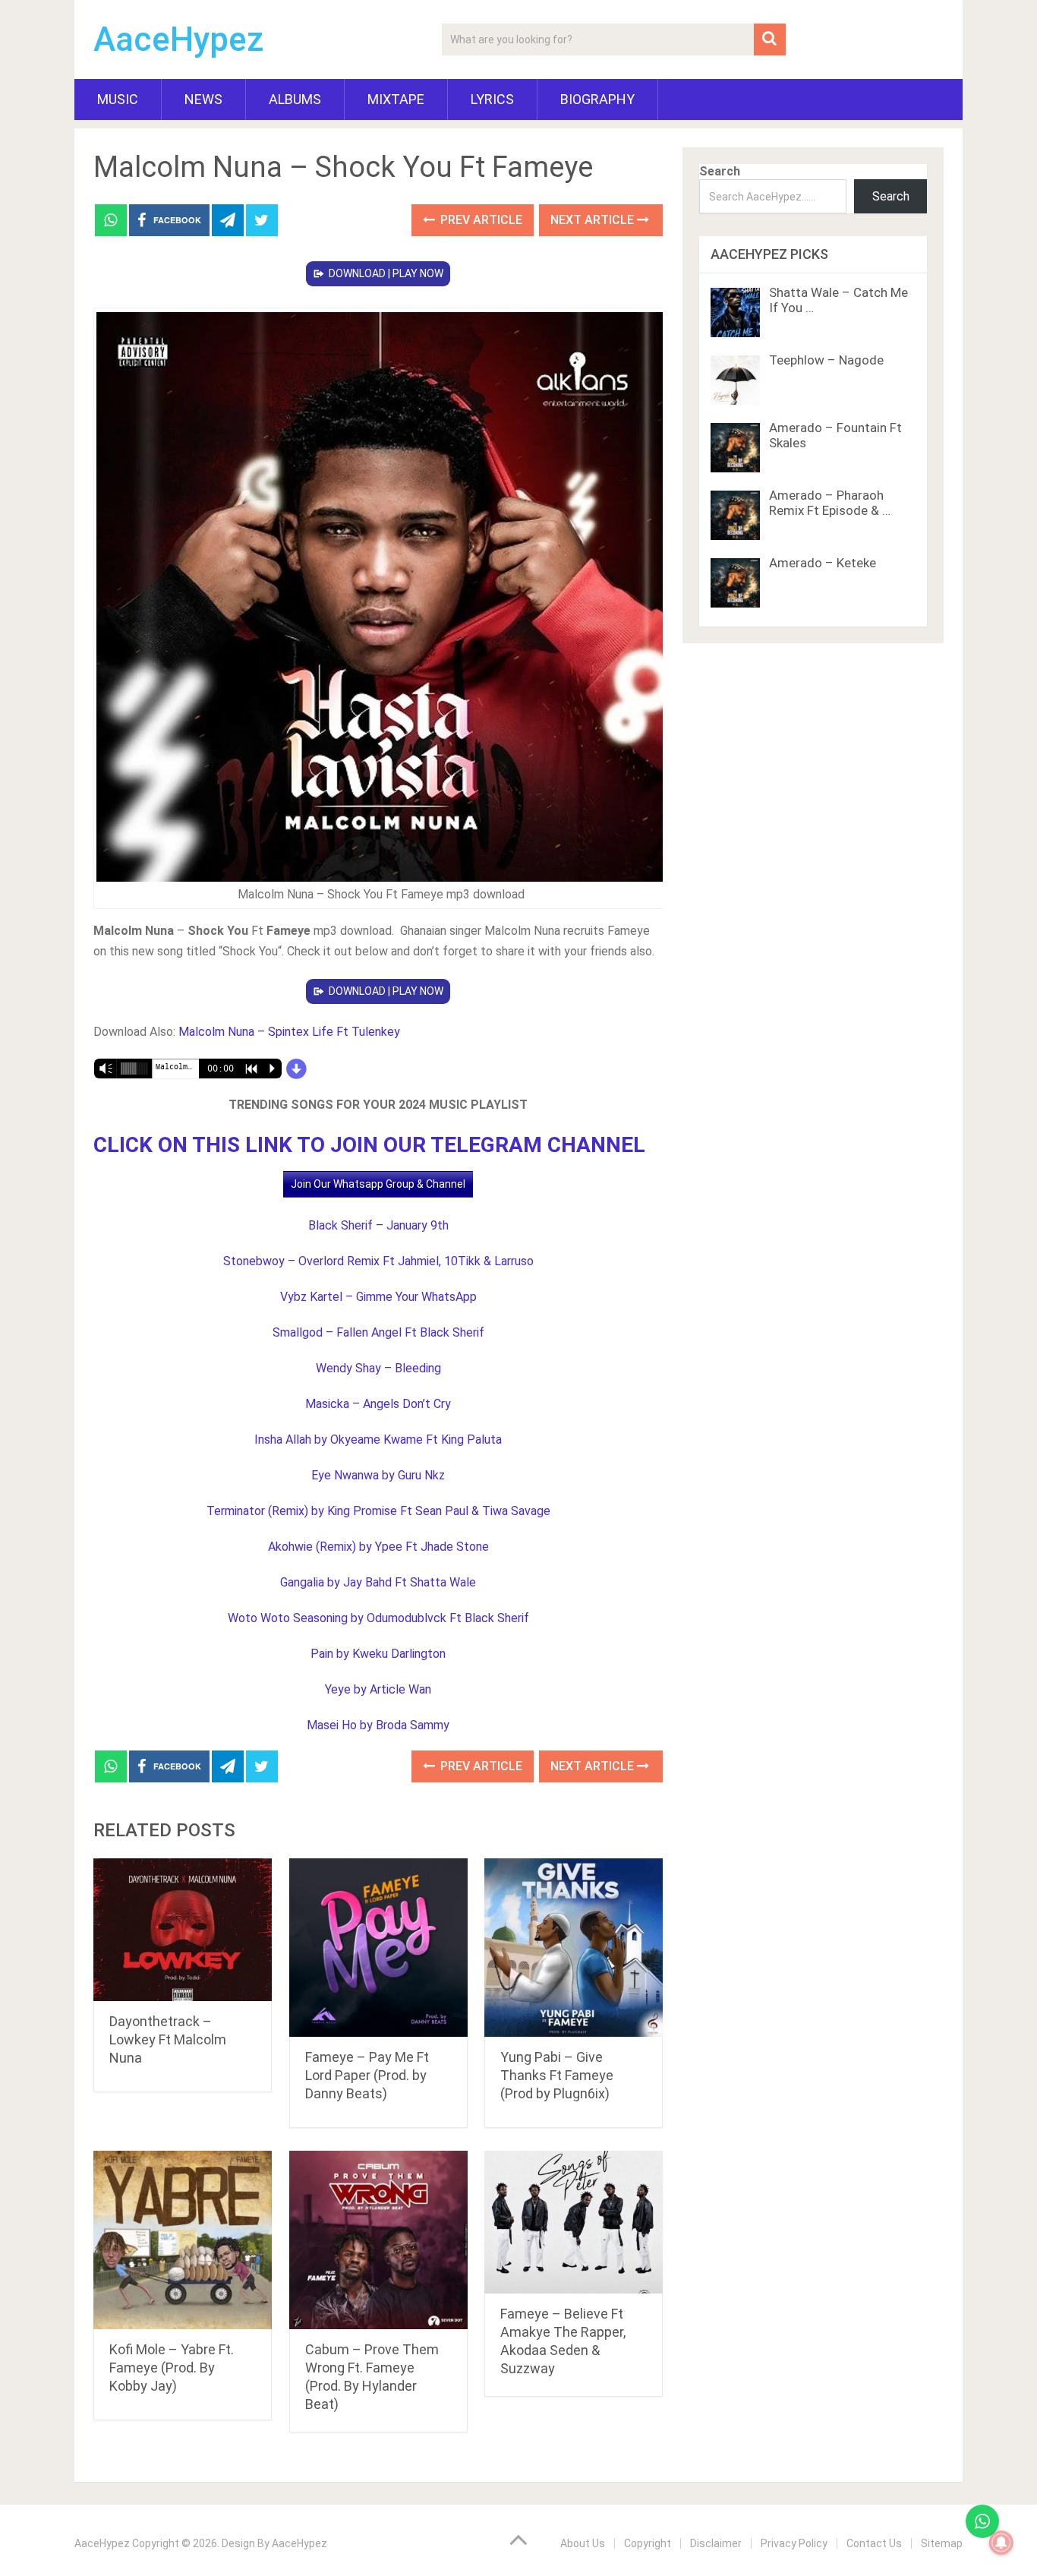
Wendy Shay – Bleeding (378, 1368)
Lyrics (492, 99)
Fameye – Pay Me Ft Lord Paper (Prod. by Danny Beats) (367, 2075)
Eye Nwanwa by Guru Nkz (378, 1475)
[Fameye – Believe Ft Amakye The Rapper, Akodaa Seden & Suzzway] (574, 2222)
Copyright (648, 2543)
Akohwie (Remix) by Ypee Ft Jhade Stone (378, 1547)
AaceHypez (179, 39)
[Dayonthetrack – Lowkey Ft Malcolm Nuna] (183, 1930)
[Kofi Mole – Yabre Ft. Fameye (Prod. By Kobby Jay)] (183, 2240)
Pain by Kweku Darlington (378, 1654)
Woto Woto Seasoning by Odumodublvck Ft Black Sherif (378, 1618)
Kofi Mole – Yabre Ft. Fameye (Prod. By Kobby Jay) (172, 2368)
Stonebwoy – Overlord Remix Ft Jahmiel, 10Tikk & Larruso (378, 1261)
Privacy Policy (794, 2543)
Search (720, 171)
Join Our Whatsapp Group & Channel (378, 1184)
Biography (597, 99)
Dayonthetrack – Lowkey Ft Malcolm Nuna (168, 2039)
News (203, 99)
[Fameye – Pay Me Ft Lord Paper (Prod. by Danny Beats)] (378, 1948)
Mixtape (396, 99)
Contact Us (874, 2543)
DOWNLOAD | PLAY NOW (386, 273)
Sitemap (942, 2543)
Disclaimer (716, 2543)
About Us (583, 2543)
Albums (295, 99)
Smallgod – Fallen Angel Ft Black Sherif (378, 1332)
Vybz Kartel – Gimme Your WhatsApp (378, 1297)
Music (118, 99)
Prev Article (480, 220)
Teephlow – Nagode (826, 360)
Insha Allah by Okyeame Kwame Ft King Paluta (378, 1440)
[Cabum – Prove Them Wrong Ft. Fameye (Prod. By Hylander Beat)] (378, 2240)
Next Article (594, 220)
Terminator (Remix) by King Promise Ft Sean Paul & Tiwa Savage (378, 1511)
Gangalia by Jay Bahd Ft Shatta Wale (378, 1582)
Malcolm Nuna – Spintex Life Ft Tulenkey (289, 1032)
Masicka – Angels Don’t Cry (378, 1404)
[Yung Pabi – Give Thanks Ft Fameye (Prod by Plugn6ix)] (574, 1948)
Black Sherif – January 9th (378, 1225)
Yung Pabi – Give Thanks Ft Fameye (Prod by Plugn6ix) (557, 2075)
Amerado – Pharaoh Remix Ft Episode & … (830, 503)
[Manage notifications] (1001, 2543)
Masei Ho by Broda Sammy (378, 1725)
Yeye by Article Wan (378, 1689)
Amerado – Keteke (823, 563)
